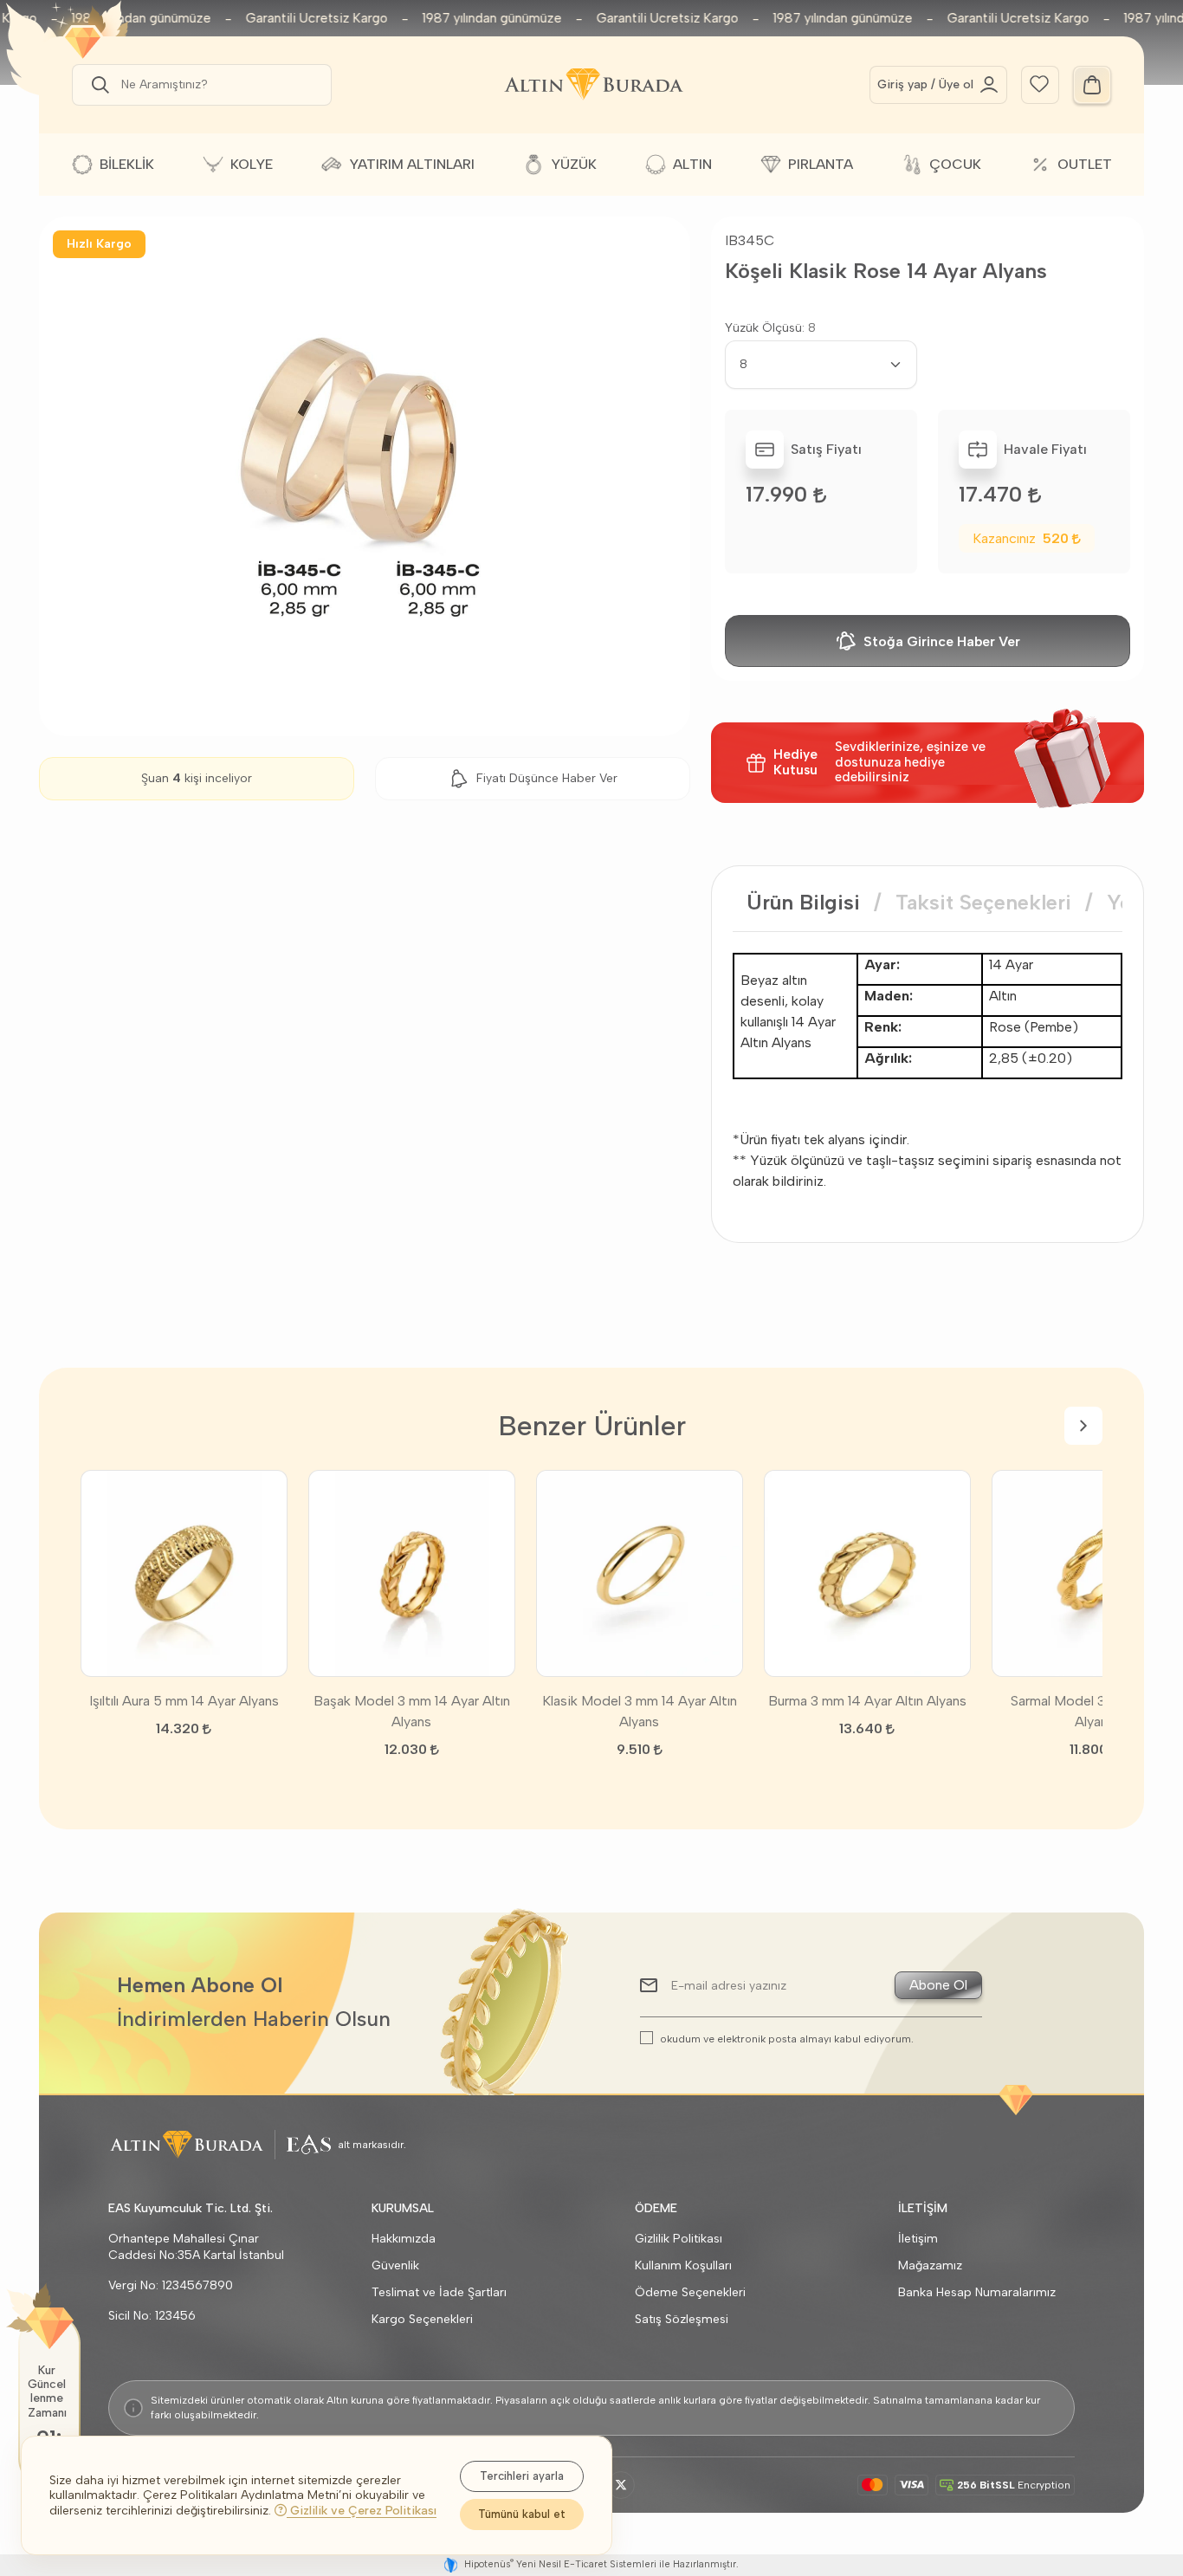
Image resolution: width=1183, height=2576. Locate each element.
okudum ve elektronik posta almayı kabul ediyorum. (787, 2039)
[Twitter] (621, 2485)
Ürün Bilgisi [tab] (803, 902)
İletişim (918, 2239)
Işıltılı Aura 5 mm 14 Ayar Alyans (184, 1701)
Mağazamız (930, 2265)
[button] (97, 85)
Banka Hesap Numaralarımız (977, 2292)
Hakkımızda (404, 2239)
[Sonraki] (1083, 1426)
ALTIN (692, 164)
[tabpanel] (928, 1072)
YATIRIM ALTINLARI (412, 164)
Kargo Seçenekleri (422, 2319)
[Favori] (1039, 83)
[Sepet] (1092, 85)
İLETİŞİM (923, 2208)
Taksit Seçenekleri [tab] (983, 902)
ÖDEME (656, 2208)
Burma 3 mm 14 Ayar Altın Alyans (867, 1701)
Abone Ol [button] (938, 1985)
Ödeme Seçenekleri (690, 2292)
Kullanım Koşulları (683, 2265)
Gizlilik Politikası (679, 2239)
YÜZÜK (574, 164)
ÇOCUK (955, 164)
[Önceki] (100, 1426)
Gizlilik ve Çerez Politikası (362, 2511)
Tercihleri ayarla (522, 2476)
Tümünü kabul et (522, 2514)
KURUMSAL (403, 2208)
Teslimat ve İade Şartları (439, 2292)
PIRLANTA (821, 164)
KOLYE (252, 164)
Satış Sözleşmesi (682, 2319)
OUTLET (1085, 164)
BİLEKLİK (127, 164)
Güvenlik (395, 2265)
